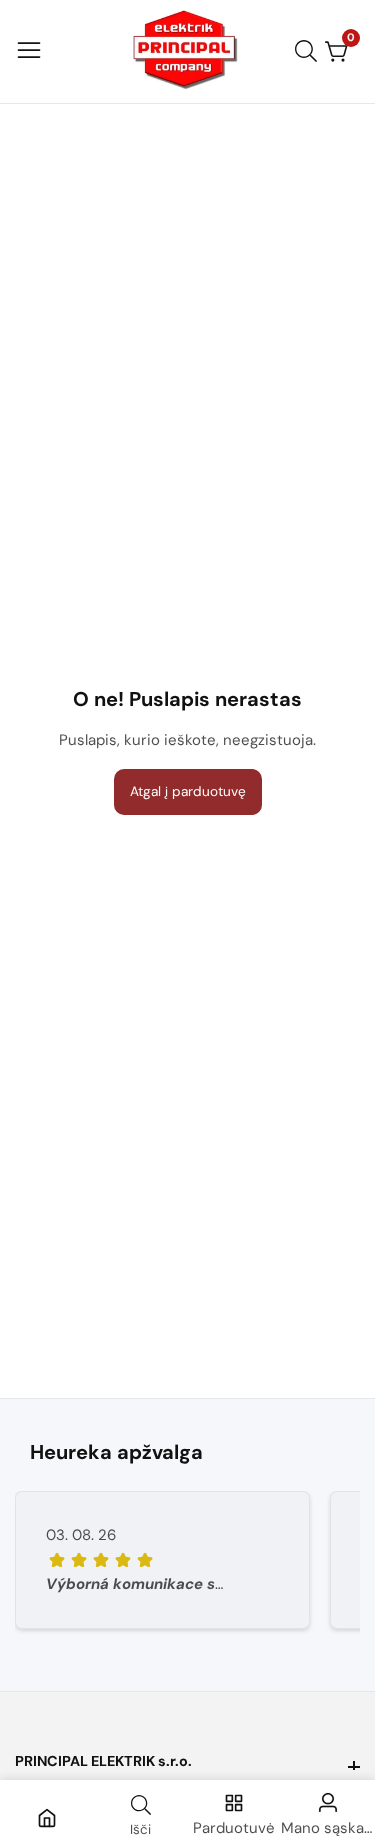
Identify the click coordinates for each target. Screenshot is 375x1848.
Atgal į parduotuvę (188, 791)
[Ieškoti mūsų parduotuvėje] (310, 51)
